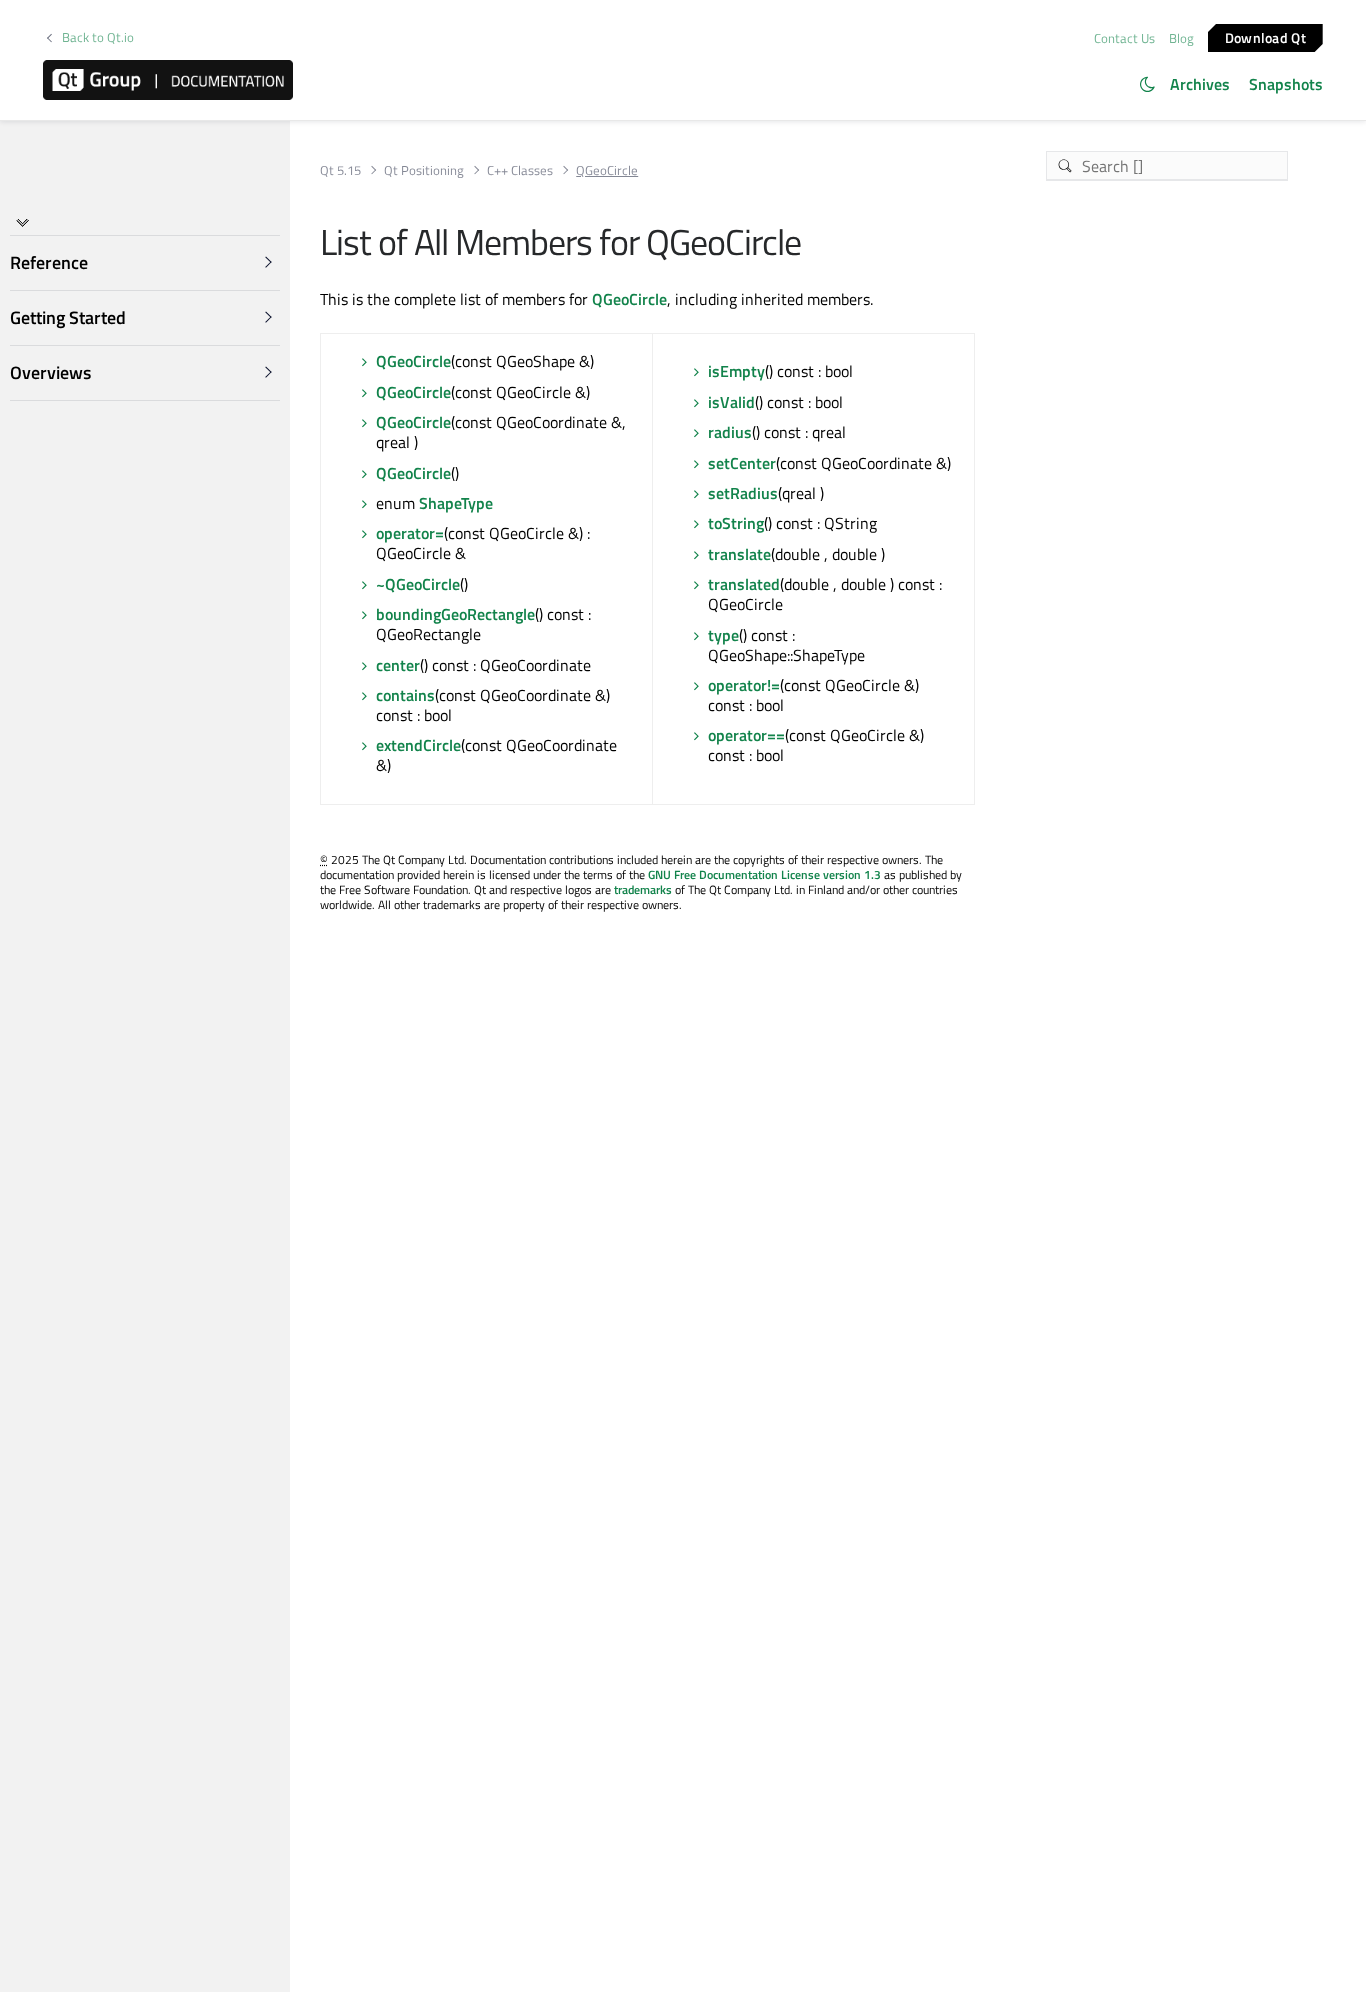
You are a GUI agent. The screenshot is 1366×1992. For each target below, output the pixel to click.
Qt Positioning (424, 170)
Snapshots (1286, 84)
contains (405, 695)
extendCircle (418, 745)
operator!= (744, 685)
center (398, 665)
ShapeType (456, 503)
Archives (1200, 84)
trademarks (643, 889)
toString (736, 523)
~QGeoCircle (418, 584)
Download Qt (1265, 36)
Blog (1181, 38)
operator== (746, 735)
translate (739, 554)
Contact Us (1124, 38)
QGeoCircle (629, 299)
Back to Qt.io (98, 37)
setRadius (743, 493)
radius (730, 432)
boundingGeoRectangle (455, 614)
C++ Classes (520, 170)
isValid (731, 402)
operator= (410, 533)
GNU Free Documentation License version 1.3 (764, 874)
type (723, 635)
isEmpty (736, 371)
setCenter (742, 463)
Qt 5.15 (340, 170)
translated (744, 584)
